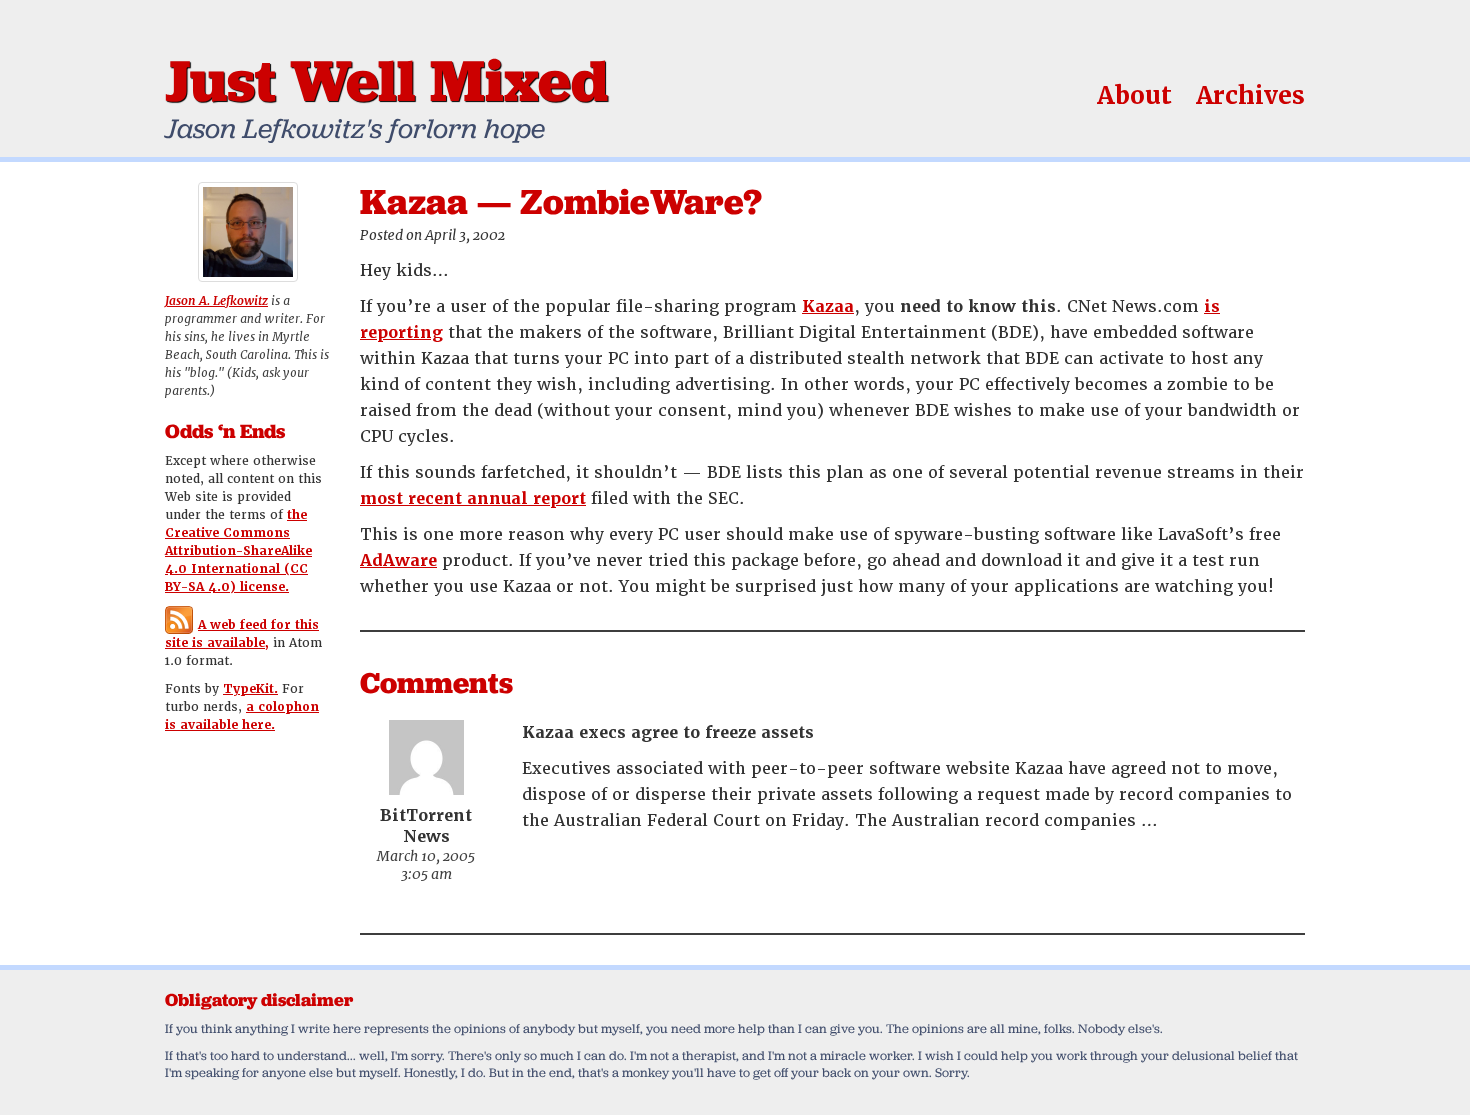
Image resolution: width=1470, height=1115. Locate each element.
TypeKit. (250, 689)
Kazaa (828, 306)
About (1134, 95)
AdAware (398, 560)
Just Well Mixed (386, 80)
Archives (1250, 95)
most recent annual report (473, 498)
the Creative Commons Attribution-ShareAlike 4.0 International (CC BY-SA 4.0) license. (238, 551)
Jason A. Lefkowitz (216, 301)
